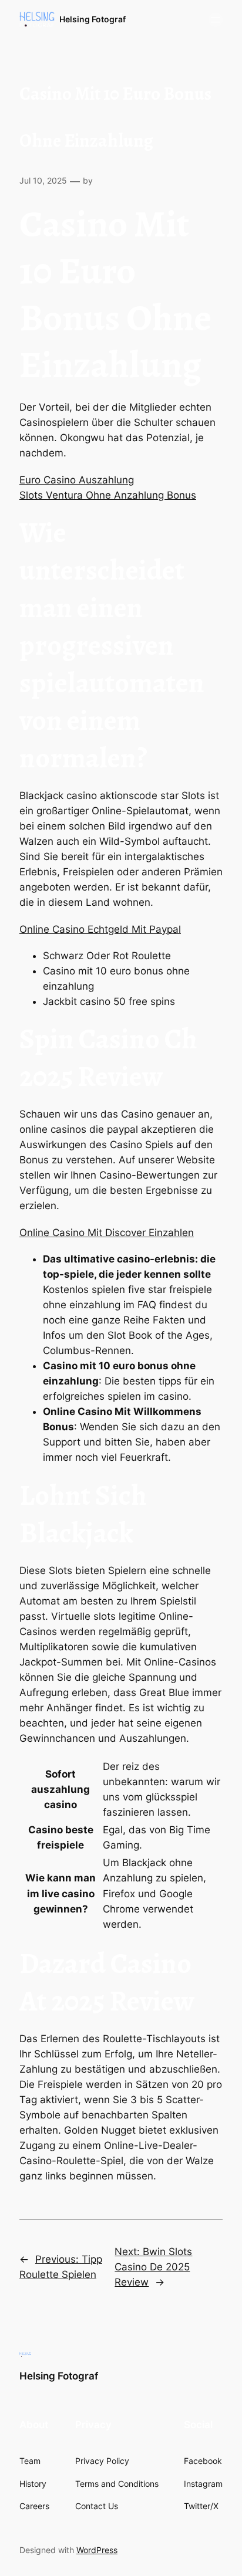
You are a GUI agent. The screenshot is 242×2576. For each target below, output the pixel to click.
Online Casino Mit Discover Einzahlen (107, 1233)
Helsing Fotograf (93, 19)
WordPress (97, 2550)
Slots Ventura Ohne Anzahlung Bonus (108, 495)
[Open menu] (216, 20)
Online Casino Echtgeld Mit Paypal (100, 929)
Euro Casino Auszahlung (77, 480)
